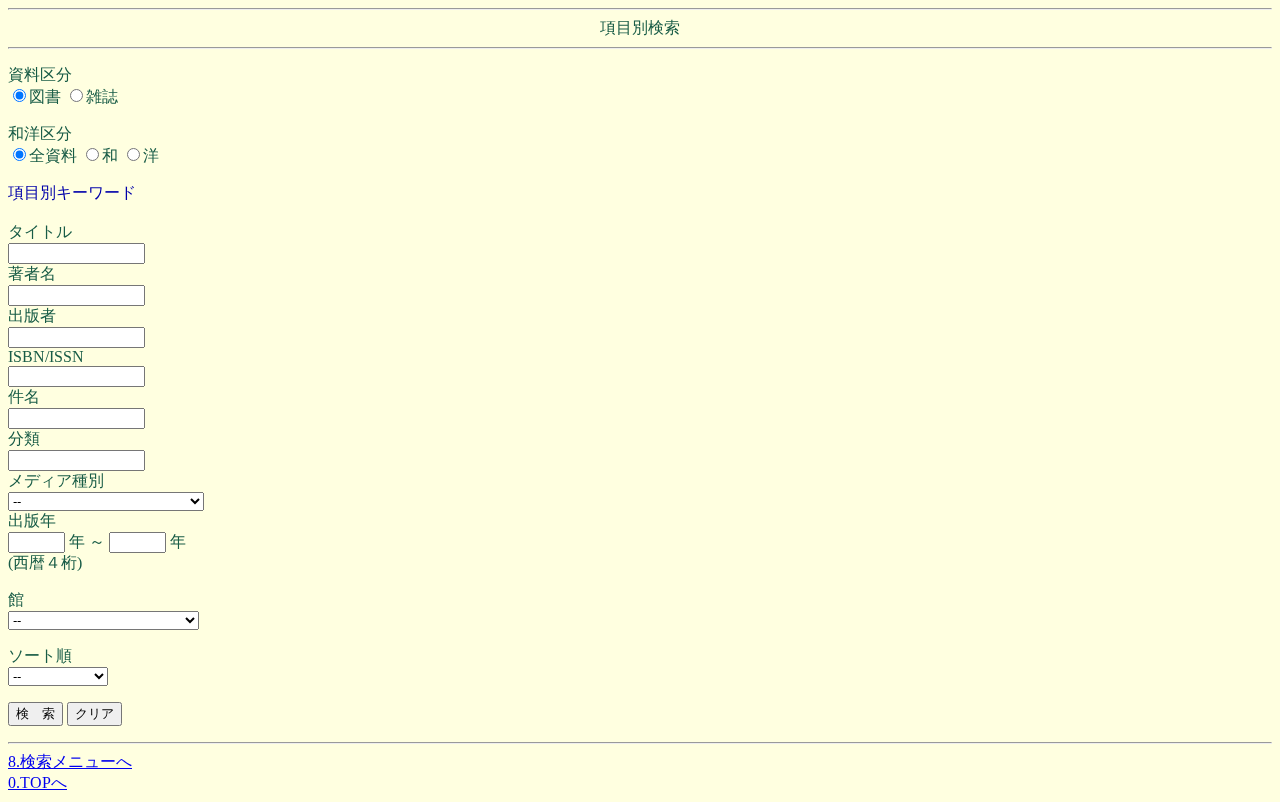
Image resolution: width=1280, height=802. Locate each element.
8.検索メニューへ (70, 761)
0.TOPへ (37, 782)
